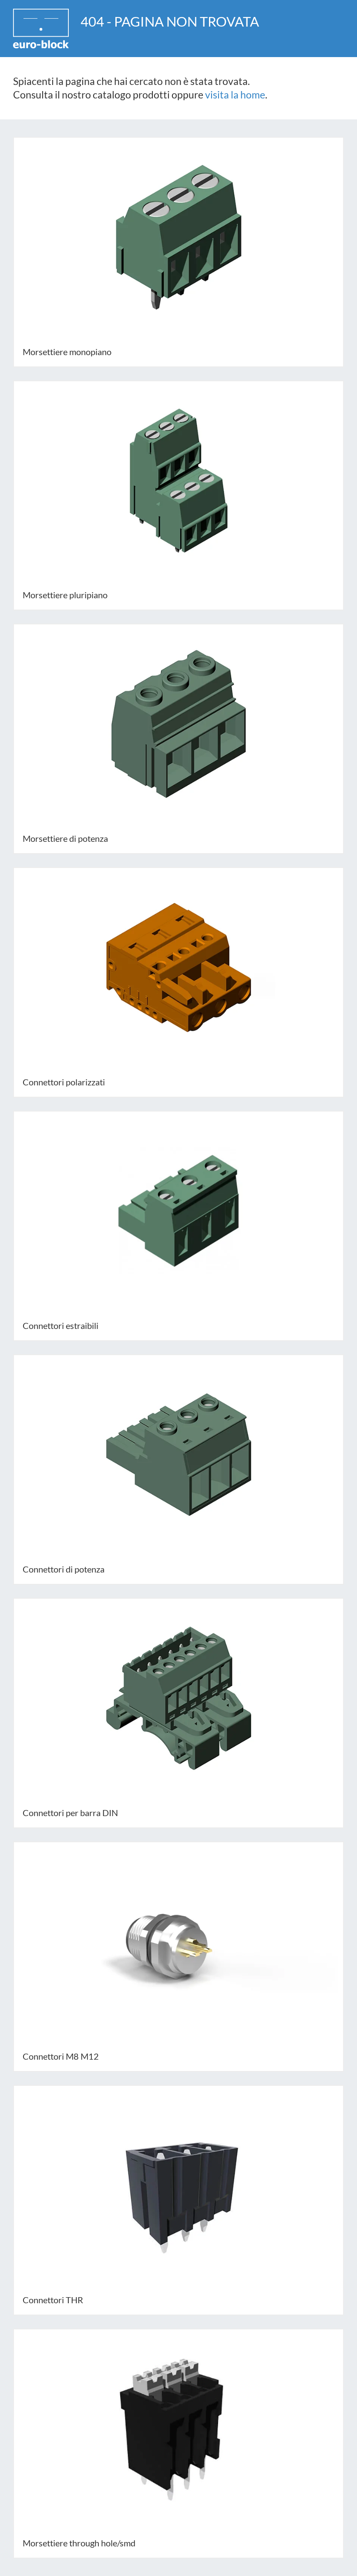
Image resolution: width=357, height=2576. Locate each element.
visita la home (235, 95)
